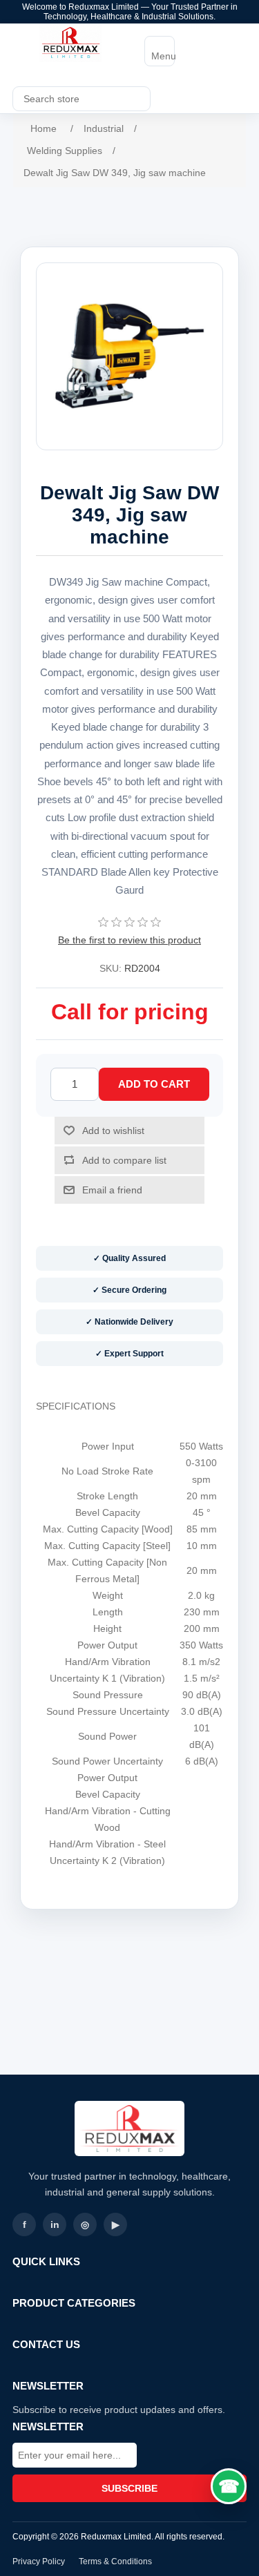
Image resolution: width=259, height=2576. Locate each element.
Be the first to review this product (129, 940)
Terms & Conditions (115, 2561)
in (55, 2224)
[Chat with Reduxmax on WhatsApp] (229, 2486)
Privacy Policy (39, 2561)
